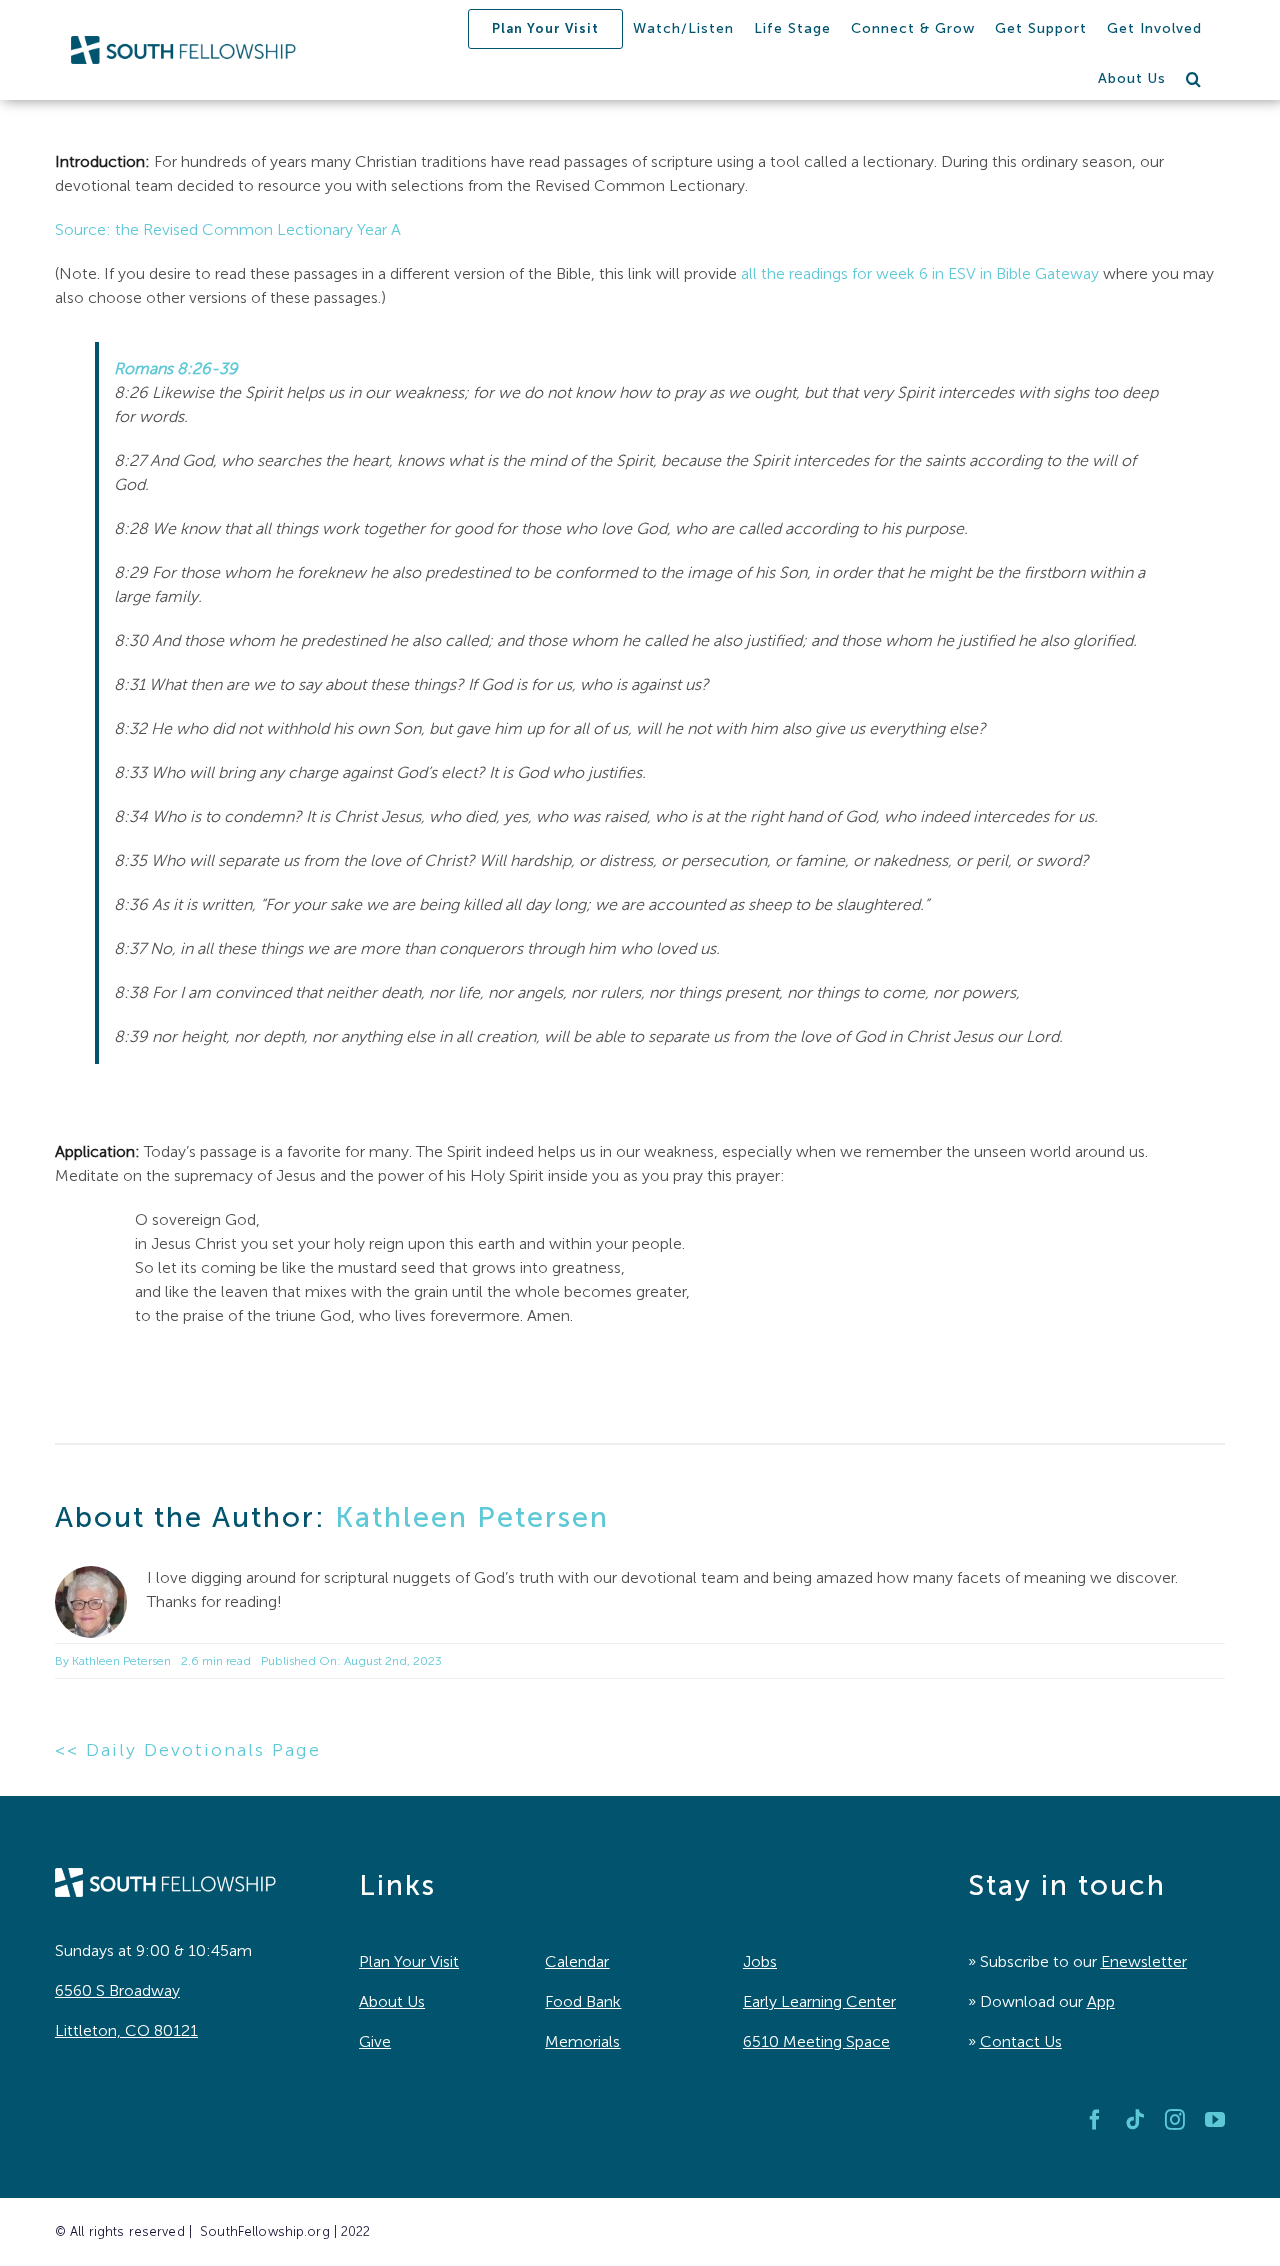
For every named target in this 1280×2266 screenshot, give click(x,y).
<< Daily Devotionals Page (188, 1750)
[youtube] (1215, 2120)
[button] (1194, 79)
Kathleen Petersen (472, 1517)
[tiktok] (1135, 2120)
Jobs (760, 1961)
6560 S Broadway (117, 1990)
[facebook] (1095, 2120)
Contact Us (1021, 2041)
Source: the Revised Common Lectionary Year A (228, 229)
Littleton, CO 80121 (126, 2030)
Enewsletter (1144, 1961)
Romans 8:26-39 (176, 368)
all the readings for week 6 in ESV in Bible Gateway (920, 273)
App (1101, 2001)
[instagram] (1175, 2120)
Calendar (577, 1961)
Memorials (582, 2041)
